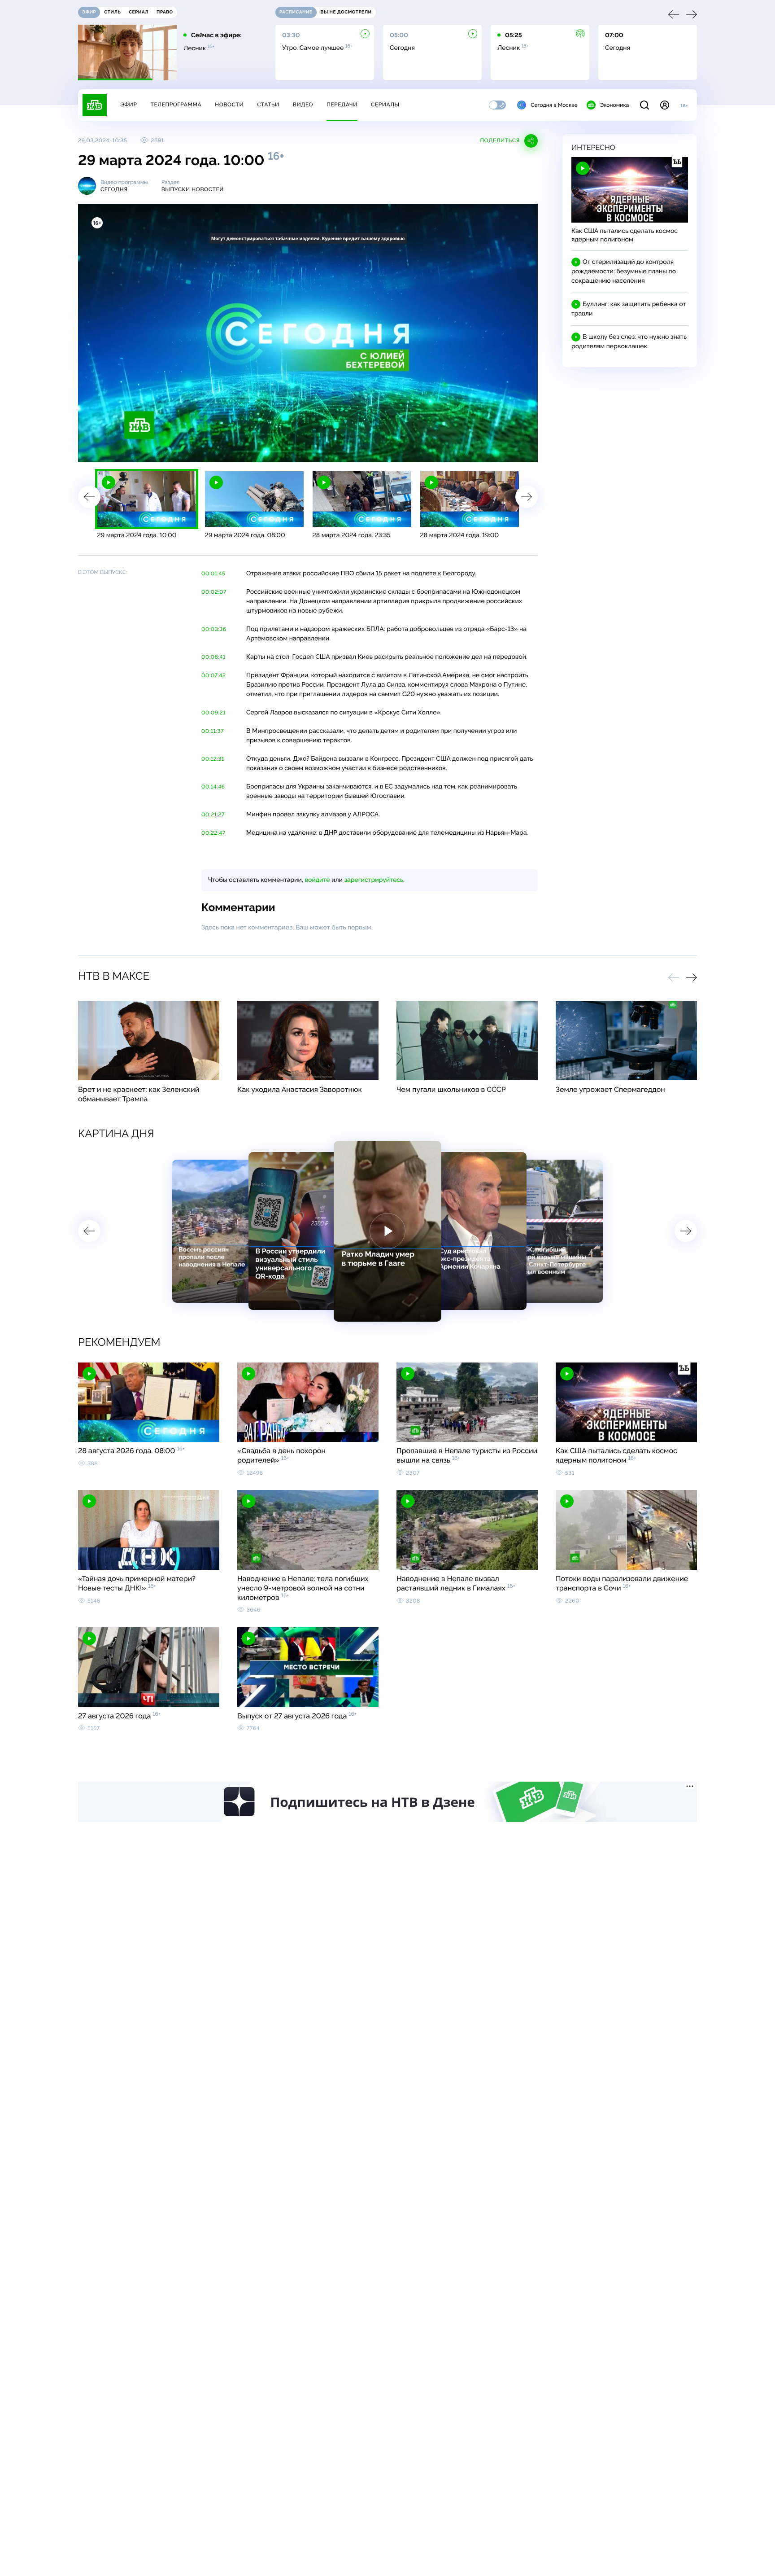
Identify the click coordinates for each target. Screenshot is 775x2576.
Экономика (614, 105)
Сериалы (385, 105)
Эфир (128, 105)
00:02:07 (214, 592)
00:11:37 (213, 731)
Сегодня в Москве (554, 105)
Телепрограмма (176, 105)
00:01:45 (213, 574)
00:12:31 (213, 759)
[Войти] (665, 105)
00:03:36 (214, 629)
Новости (229, 105)
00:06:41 (213, 657)
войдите (317, 880)
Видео (303, 105)
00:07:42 (214, 675)
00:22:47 (213, 833)
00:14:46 (213, 787)
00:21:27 (213, 815)
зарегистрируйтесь (374, 880)
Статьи (268, 105)
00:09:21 (213, 713)
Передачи (342, 105)
